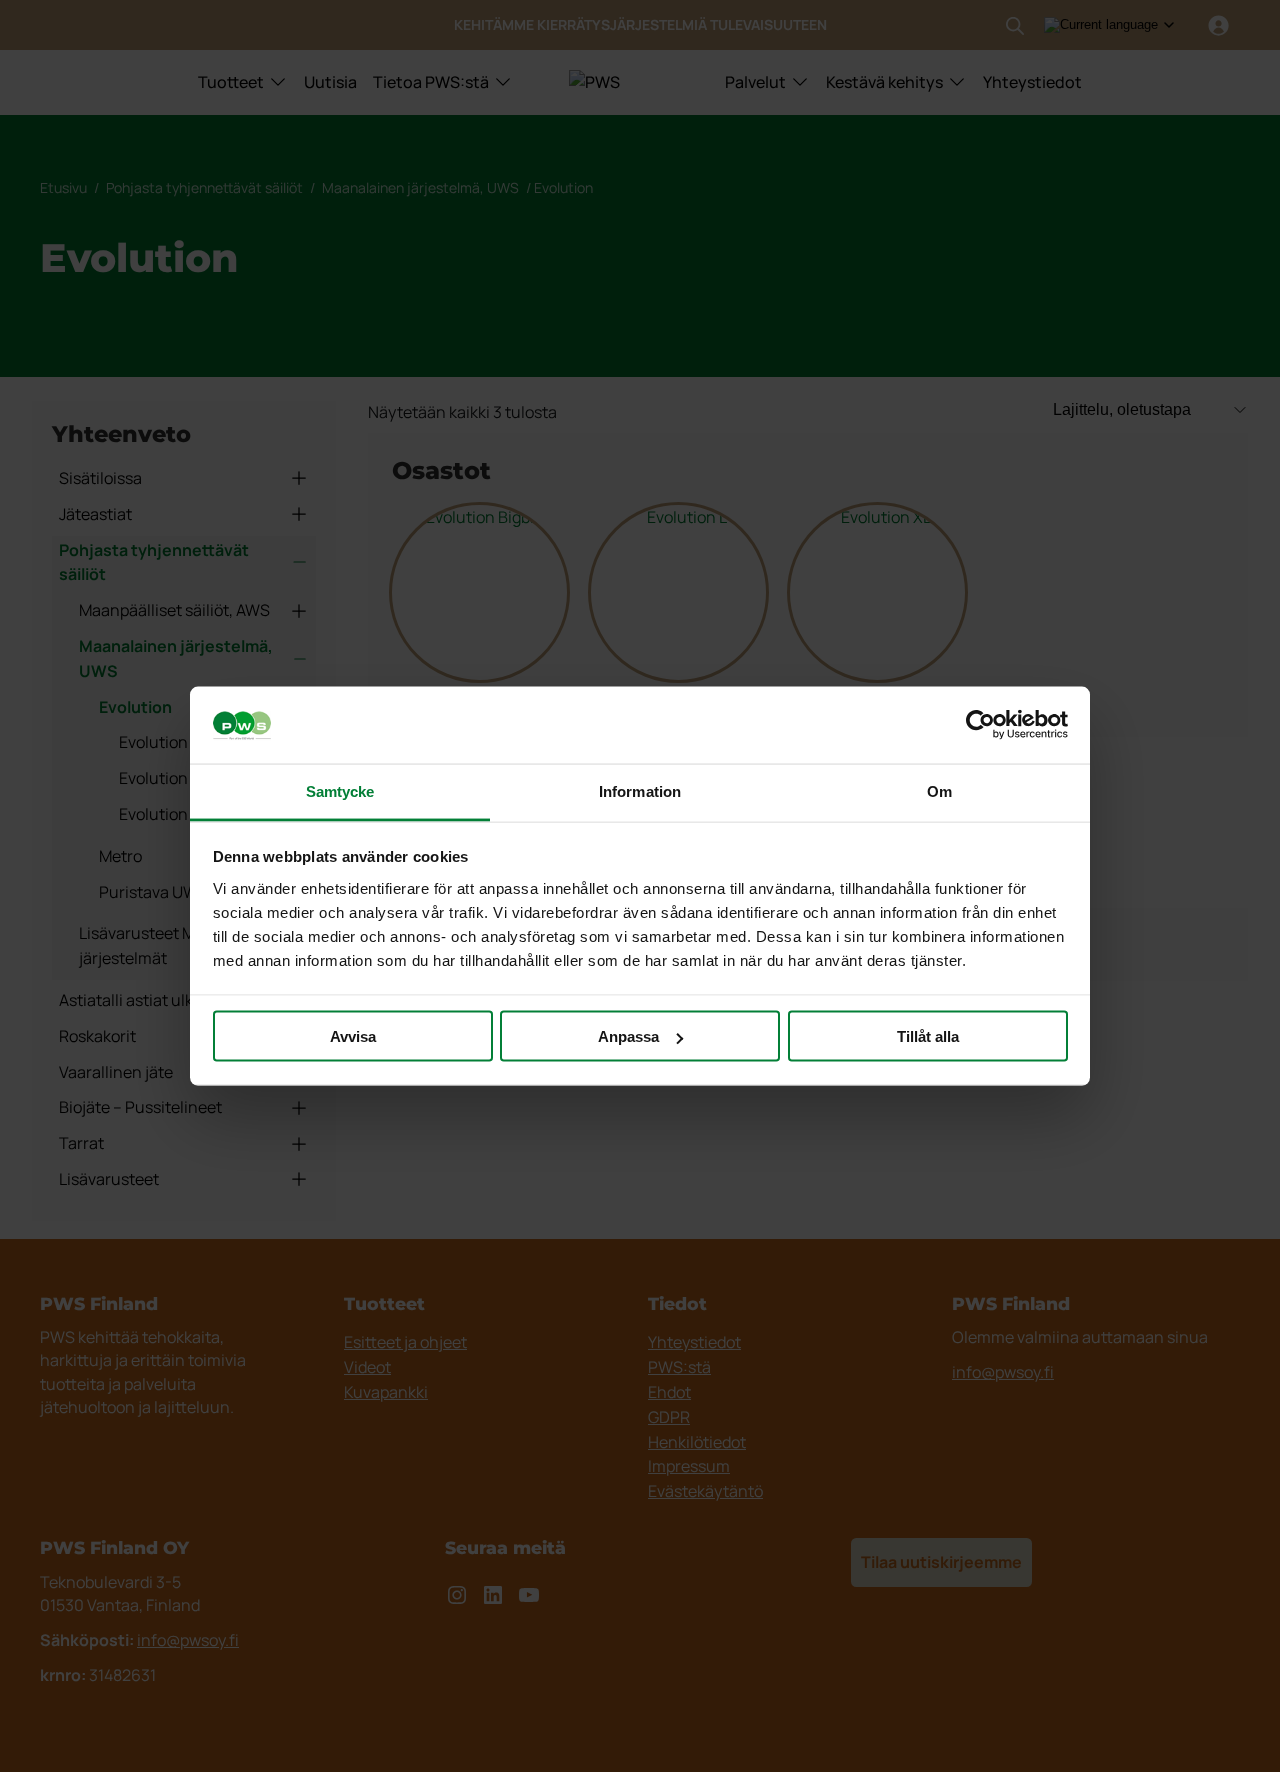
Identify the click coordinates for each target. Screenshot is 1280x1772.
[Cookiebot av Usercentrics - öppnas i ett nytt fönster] (980, 725)
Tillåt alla (928, 1036)
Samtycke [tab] (340, 790)
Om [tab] (939, 790)
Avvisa (353, 1036)
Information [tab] (640, 790)
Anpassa (628, 1036)
